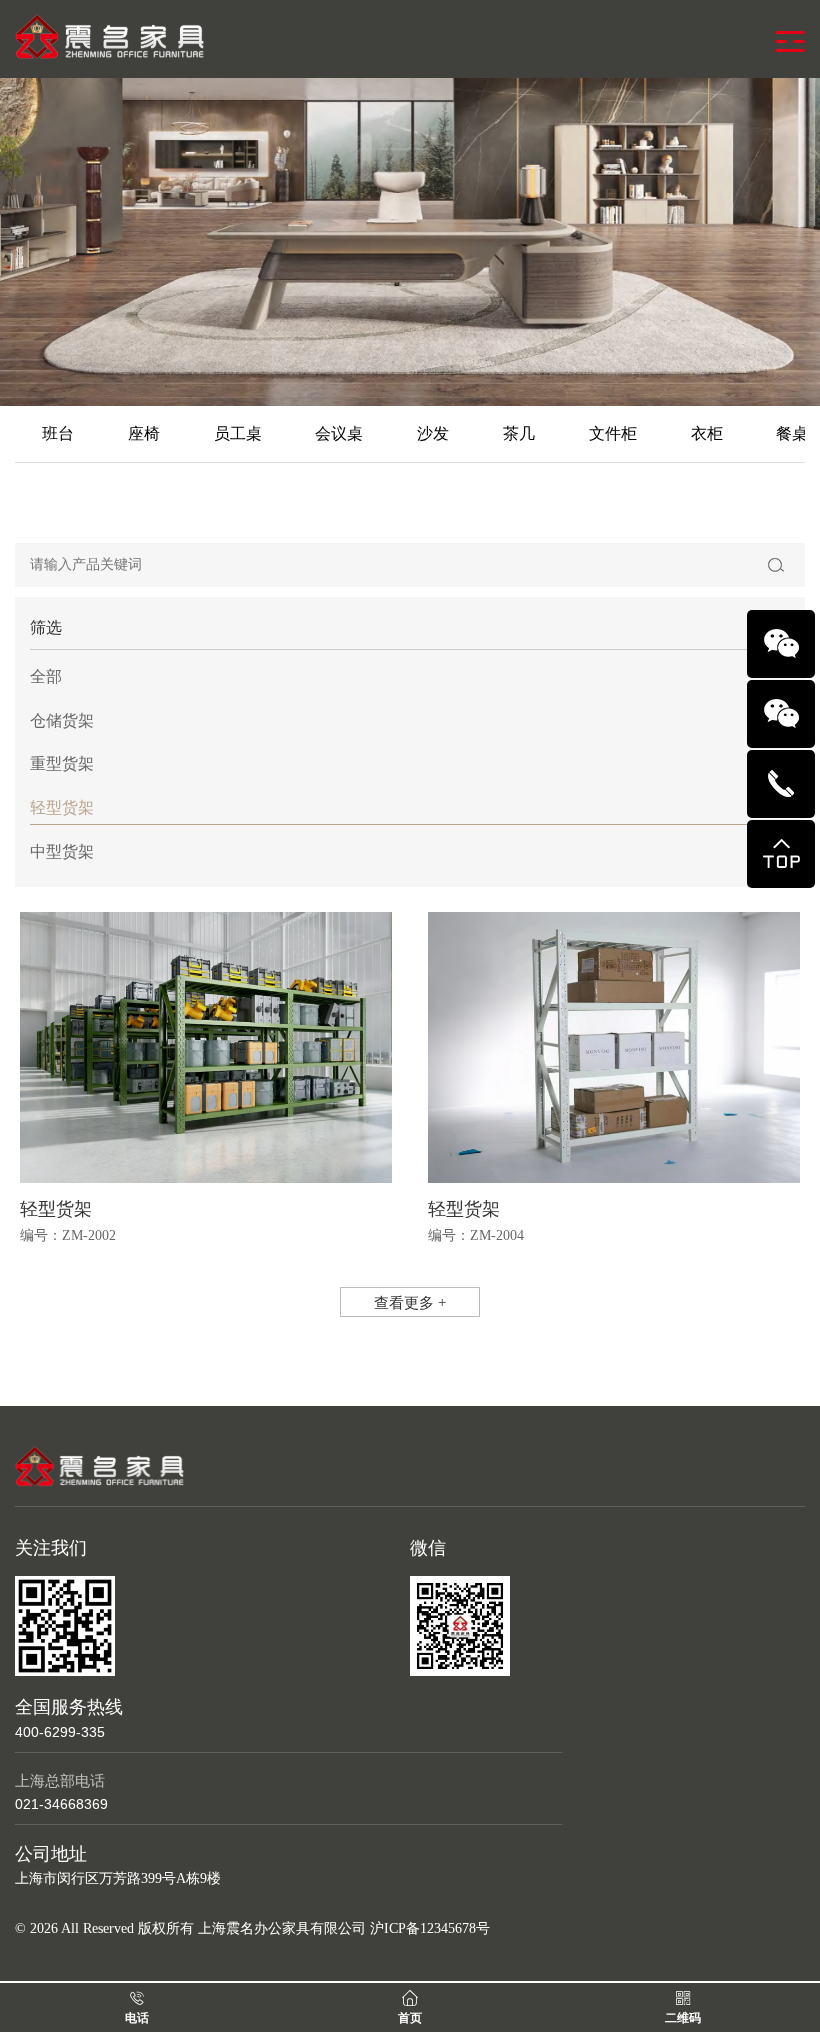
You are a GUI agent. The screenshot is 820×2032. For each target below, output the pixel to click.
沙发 (433, 433)
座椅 (144, 433)
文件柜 (613, 433)
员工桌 (238, 433)
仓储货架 (62, 720)
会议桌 (339, 433)
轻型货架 (62, 807)
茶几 (519, 433)
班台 (58, 433)
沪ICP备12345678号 (430, 1928)
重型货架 (62, 763)
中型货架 (62, 851)
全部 (46, 676)
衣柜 (707, 433)
